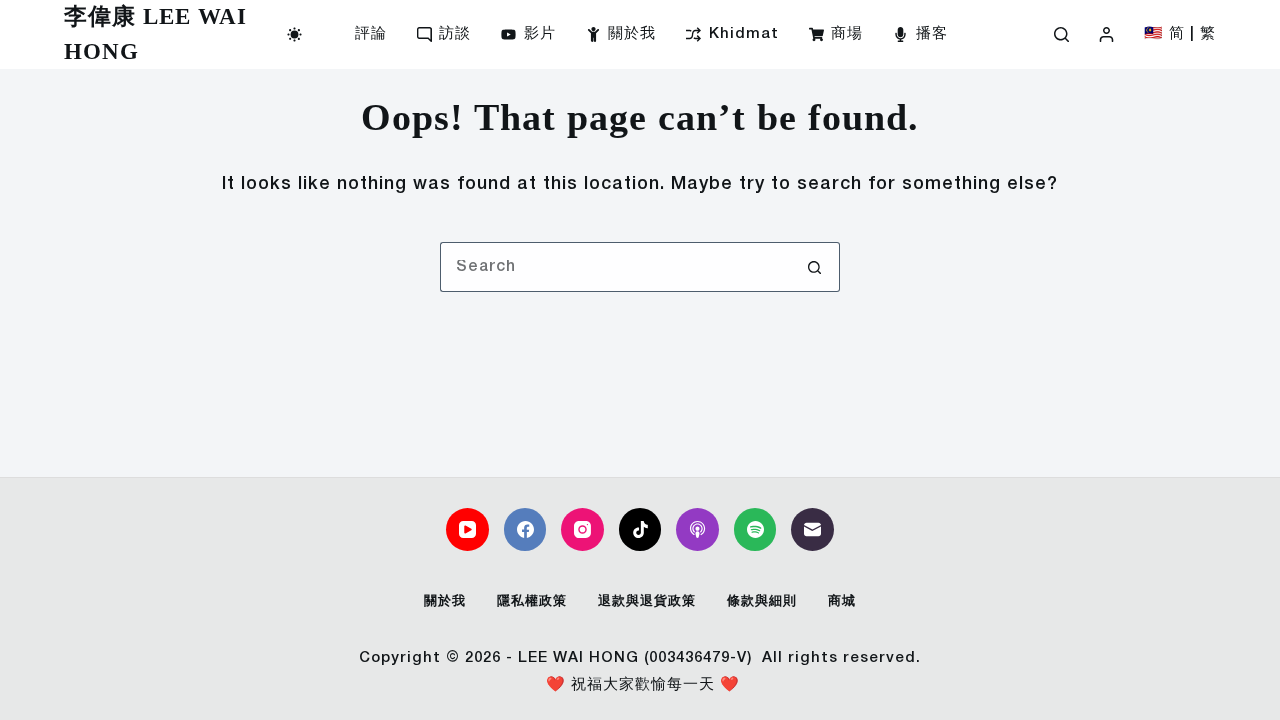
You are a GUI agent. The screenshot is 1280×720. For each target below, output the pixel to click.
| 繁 (1203, 34)
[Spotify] (755, 529)
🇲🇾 (1154, 34)
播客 (932, 34)
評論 (371, 34)
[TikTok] (640, 529)
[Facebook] (525, 529)
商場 (847, 34)
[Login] (1106, 34)
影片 (540, 34)
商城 (842, 601)
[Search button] (815, 267)
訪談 (455, 34)
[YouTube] (467, 529)
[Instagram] (582, 529)
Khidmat (744, 34)
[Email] (812, 529)
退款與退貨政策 (647, 601)
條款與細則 (762, 601)
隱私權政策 (532, 601)
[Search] (1061, 34)
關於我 (632, 34)
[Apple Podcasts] (697, 529)
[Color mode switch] (294, 34)
